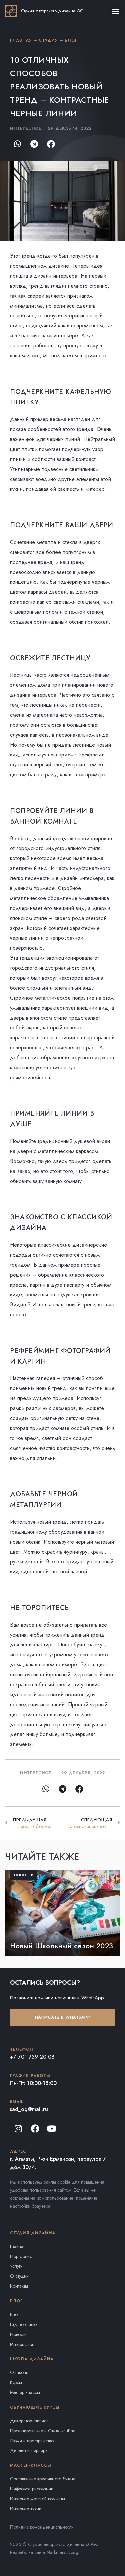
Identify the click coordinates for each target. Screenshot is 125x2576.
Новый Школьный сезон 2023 (62, 1946)
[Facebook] (35, 2128)
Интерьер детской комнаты (37, 2499)
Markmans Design (63, 2552)
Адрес (18, 2151)
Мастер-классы (25, 2392)
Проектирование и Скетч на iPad (43, 2431)
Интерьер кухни (26, 2509)
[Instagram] (18, 2128)
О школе (19, 2372)
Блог (14, 2314)
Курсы (16, 2382)
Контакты (19, 2286)
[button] (116, 11)
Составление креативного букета (43, 2479)
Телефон (21, 2049)
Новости (18, 2334)
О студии (19, 2276)
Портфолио (21, 2256)
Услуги (16, 2266)
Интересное (36, 1773)
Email (17, 2102)
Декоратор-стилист (29, 2421)
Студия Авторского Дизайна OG (52, 11)
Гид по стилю (23, 2324)
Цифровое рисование (32, 2489)
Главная (18, 2246)
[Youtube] (52, 2128)
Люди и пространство (32, 2441)
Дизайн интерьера (29, 2450)
